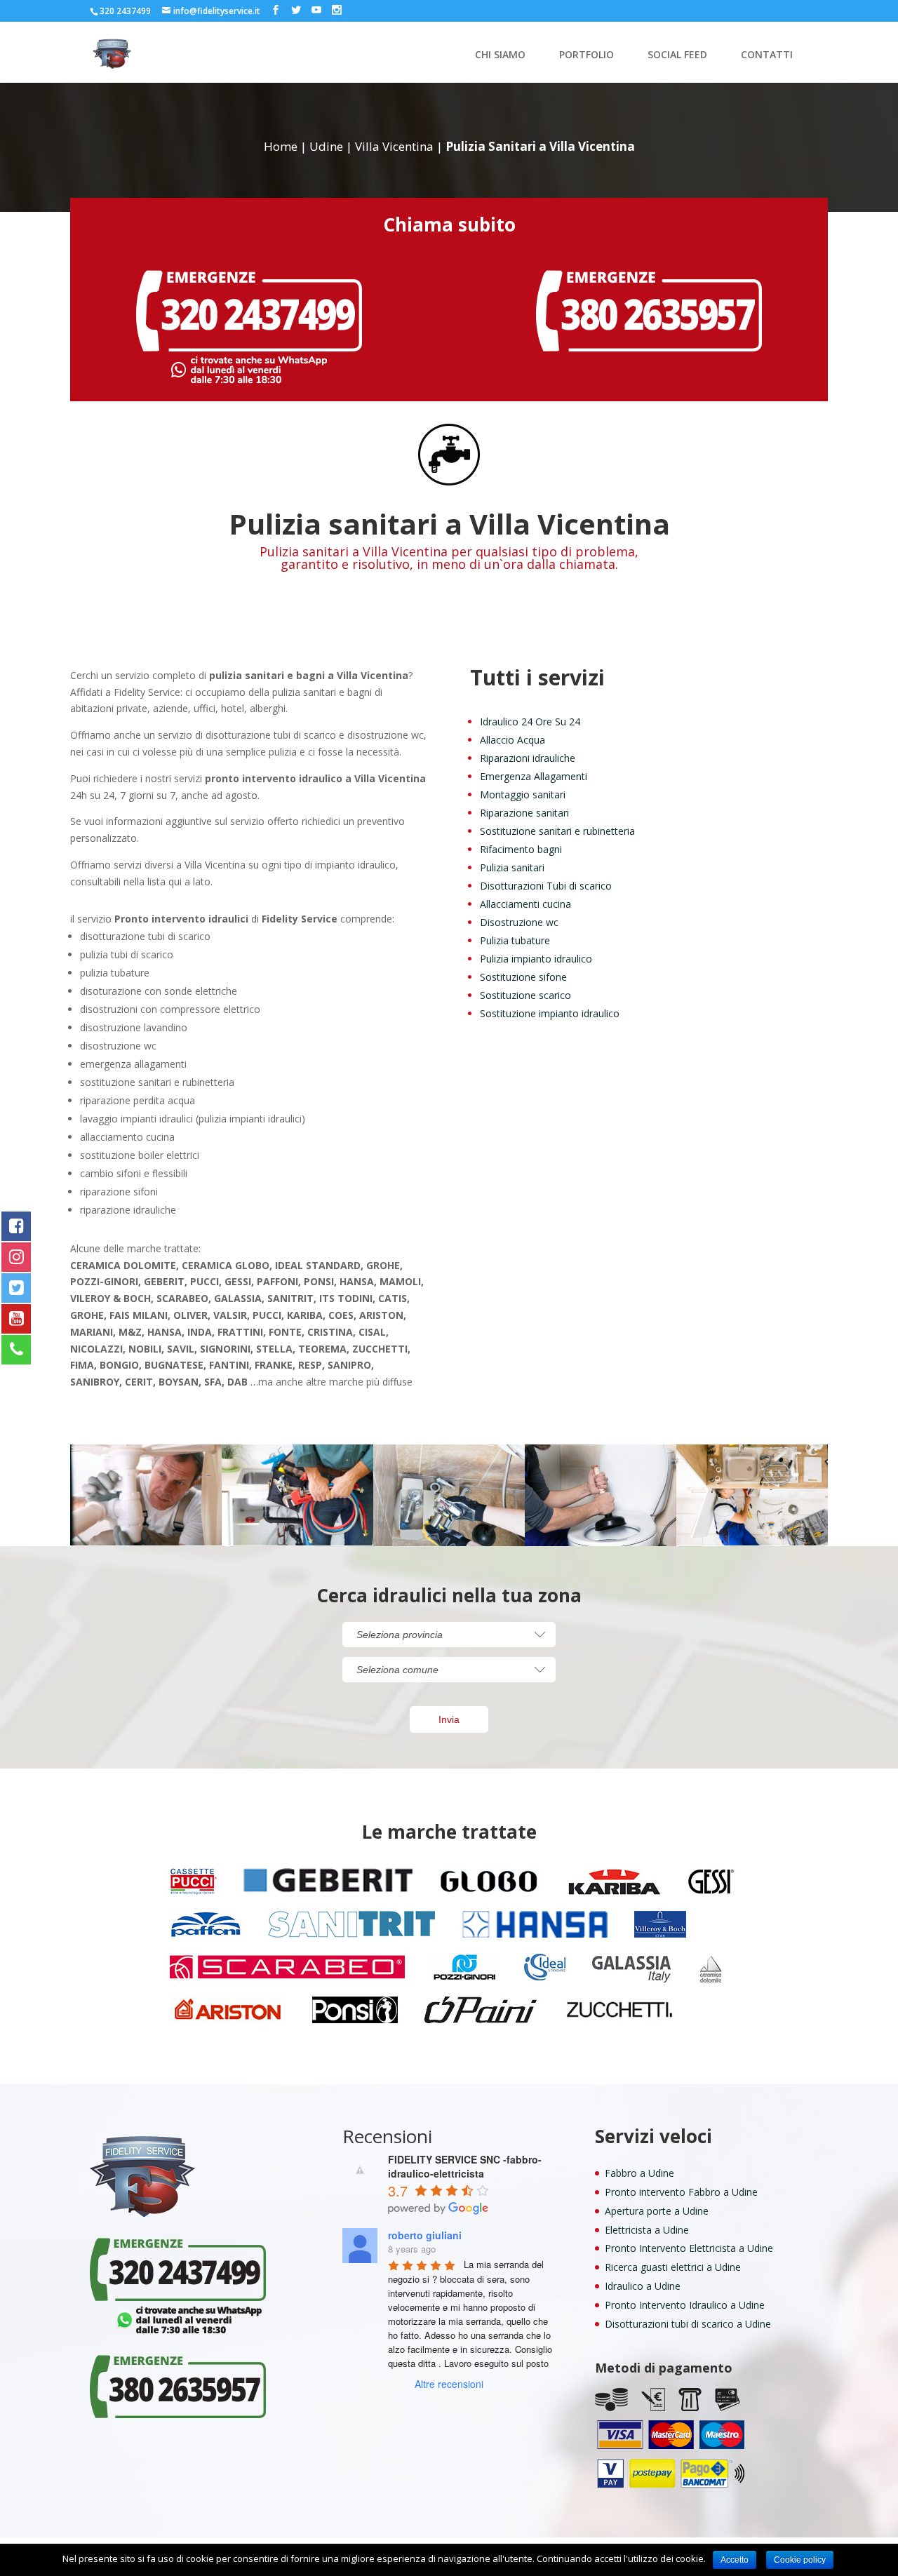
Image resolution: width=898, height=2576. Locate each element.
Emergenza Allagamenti (534, 776)
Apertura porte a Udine (657, 2211)
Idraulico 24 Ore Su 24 (530, 722)
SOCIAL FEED (677, 55)
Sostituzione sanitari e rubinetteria (557, 831)
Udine (326, 146)
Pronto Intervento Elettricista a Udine (689, 2248)
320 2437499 (125, 11)
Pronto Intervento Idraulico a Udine (685, 2305)
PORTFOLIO (587, 55)
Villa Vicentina (394, 146)
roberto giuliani (425, 2235)
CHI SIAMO (500, 55)
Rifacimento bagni (521, 849)
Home (281, 146)
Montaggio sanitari (523, 794)
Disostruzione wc (519, 922)
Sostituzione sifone (523, 977)
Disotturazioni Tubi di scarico (546, 886)
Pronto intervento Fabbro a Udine (681, 2192)
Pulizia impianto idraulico (536, 959)
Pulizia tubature (515, 940)
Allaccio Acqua (512, 740)
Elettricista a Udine (647, 2230)
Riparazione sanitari (524, 813)
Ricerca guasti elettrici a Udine (673, 2267)
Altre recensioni (449, 2384)
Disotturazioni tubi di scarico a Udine (688, 2324)
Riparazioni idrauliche (528, 758)
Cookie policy (800, 2560)
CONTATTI (767, 55)
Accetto (735, 2560)
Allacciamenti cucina (525, 904)
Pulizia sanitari (512, 867)
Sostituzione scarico (525, 995)
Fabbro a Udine (639, 2173)
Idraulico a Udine (643, 2286)
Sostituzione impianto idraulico (550, 1013)
